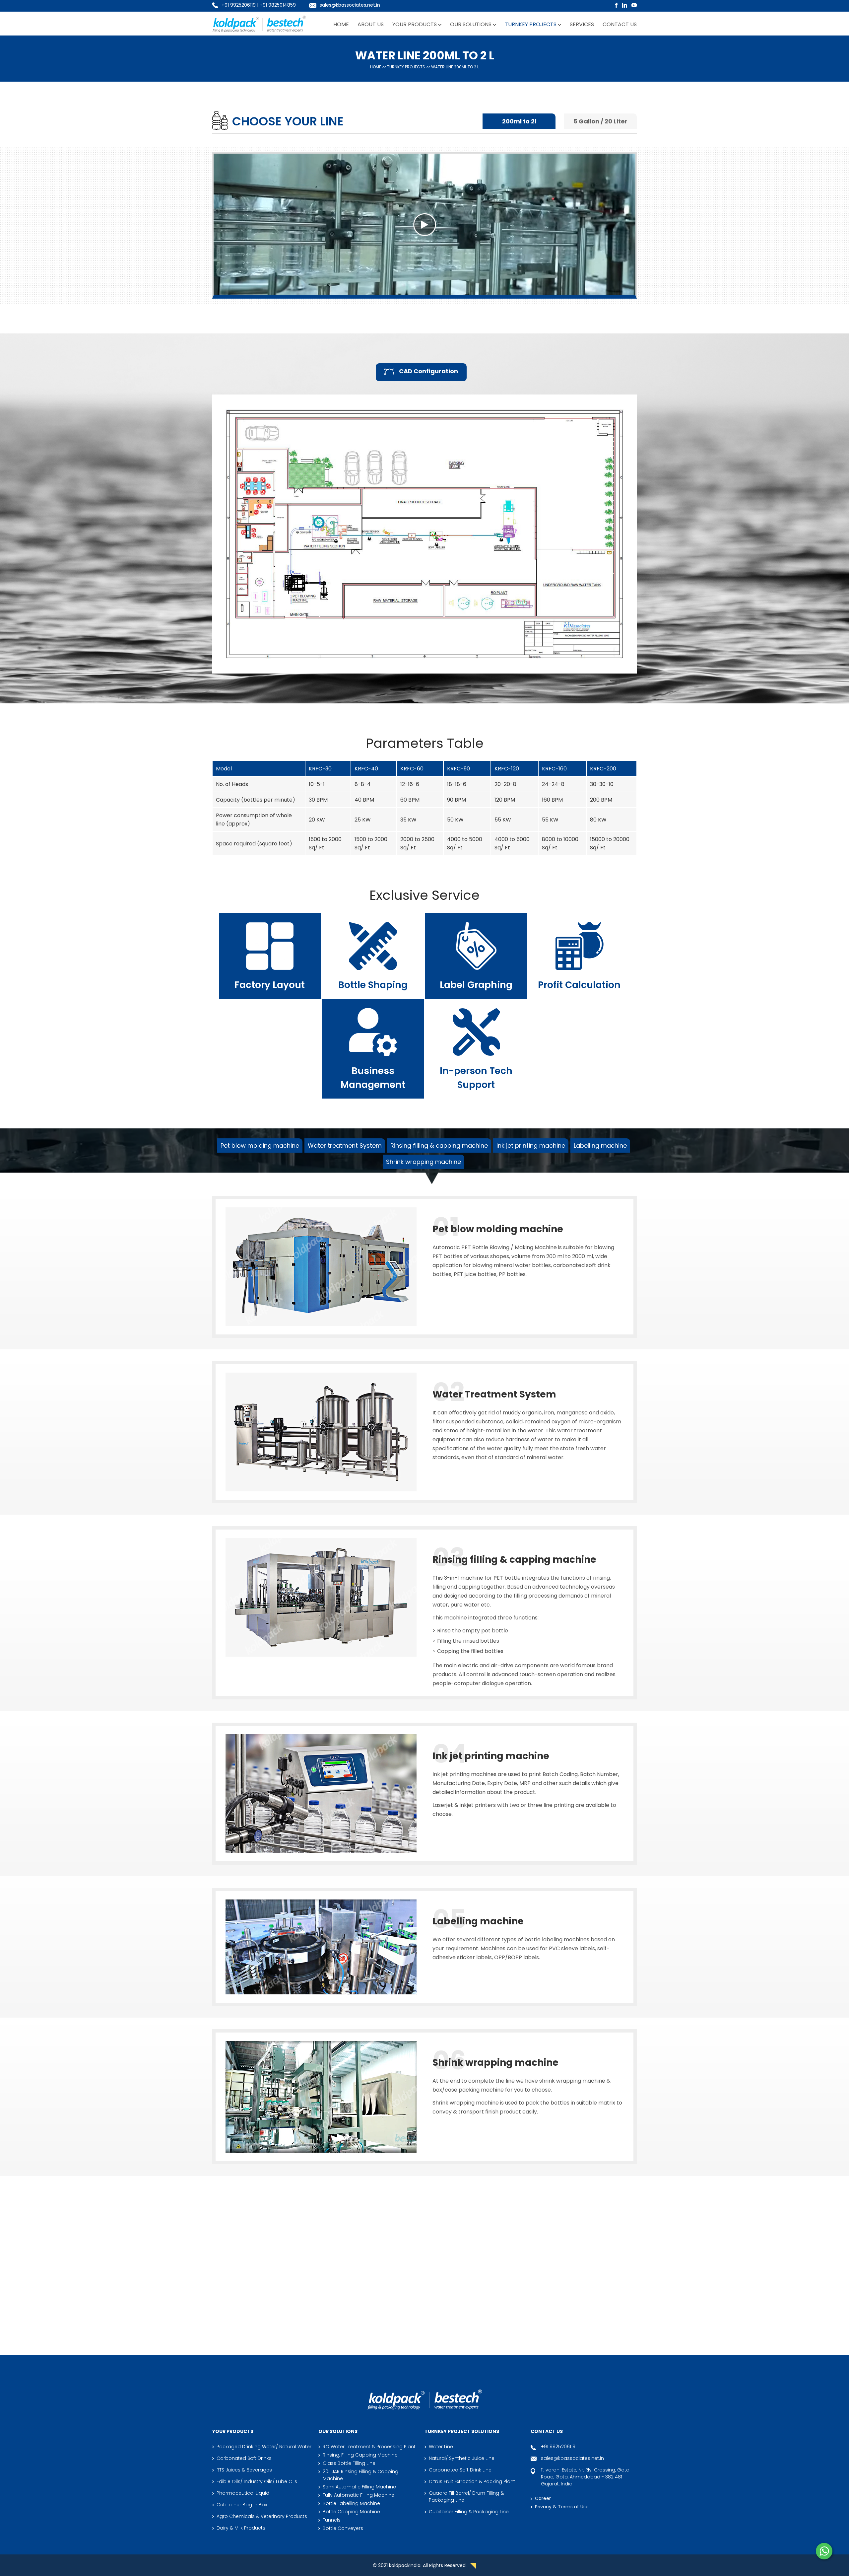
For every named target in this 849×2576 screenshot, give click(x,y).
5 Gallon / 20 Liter (600, 121)
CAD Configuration (428, 371)
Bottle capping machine (351, 2512)
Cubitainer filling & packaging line (469, 2512)
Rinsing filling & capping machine (439, 1145)
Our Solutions (471, 24)
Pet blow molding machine (260, 1145)
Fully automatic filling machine (359, 2495)
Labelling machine (600, 1145)
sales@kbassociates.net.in (350, 5)
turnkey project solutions (462, 2431)
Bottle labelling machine (351, 2503)
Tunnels (332, 2520)
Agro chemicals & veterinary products (262, 2516)
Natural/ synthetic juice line (359, 2325)
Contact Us (620, 24)
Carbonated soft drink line (464, 2325)
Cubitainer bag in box (242, 2505)
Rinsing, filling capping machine (360, 2455)
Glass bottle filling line (349, 2463)
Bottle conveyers (343, 2528)
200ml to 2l (519, 121)
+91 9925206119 (239, 5)
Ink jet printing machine (531, 1145)
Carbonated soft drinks (244, 2458)
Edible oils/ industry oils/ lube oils (257, 2481)
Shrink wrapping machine (424, 1162)
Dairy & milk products (241, 2528)
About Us (371, 24)
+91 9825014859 (278, 5)
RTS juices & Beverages (244, 2470)
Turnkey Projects (531, 24)
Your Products (415, 24)
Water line (441, 2447)
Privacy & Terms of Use (562, 2507)
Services (582, 24)
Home (341, 24)
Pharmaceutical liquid (243, 2493)
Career (543, 2498)
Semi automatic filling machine (359, 2487)
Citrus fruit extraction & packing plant (584, 2325)
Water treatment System (345, 1145)
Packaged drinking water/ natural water (264, 2447)
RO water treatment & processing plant (369, 2447)
